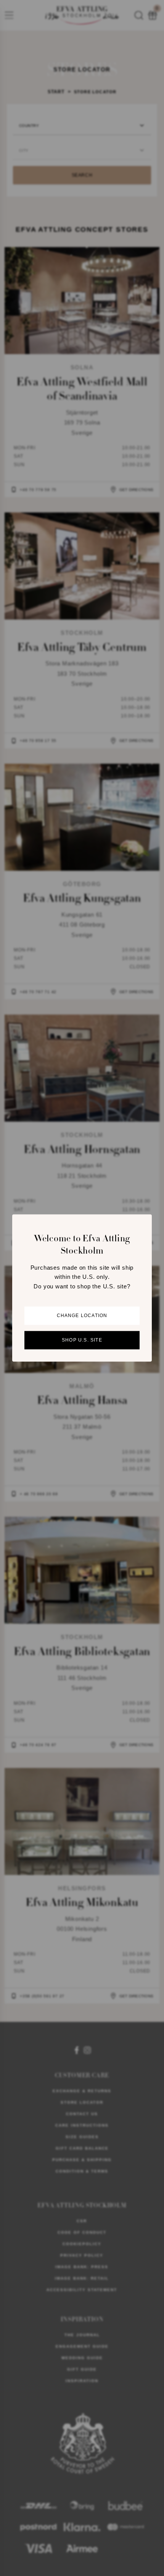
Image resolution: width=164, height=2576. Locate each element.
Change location (82, 1316)
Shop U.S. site (82, 1340)
